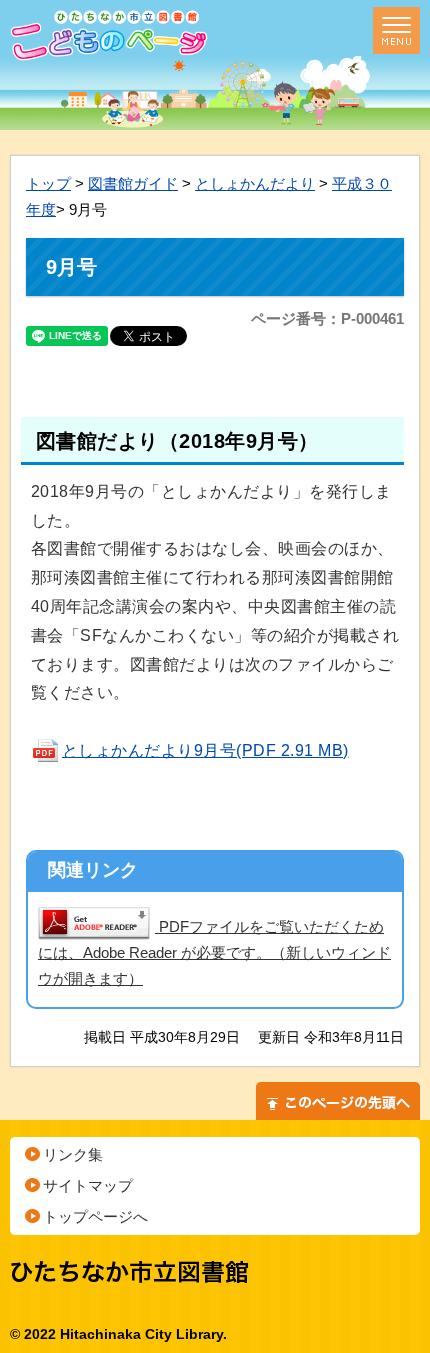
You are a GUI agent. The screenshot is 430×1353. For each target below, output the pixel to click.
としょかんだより (255, 183)
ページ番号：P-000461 (327, 318)
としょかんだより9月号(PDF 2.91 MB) (205, 750)
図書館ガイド (133, 183)
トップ (48, 183)
